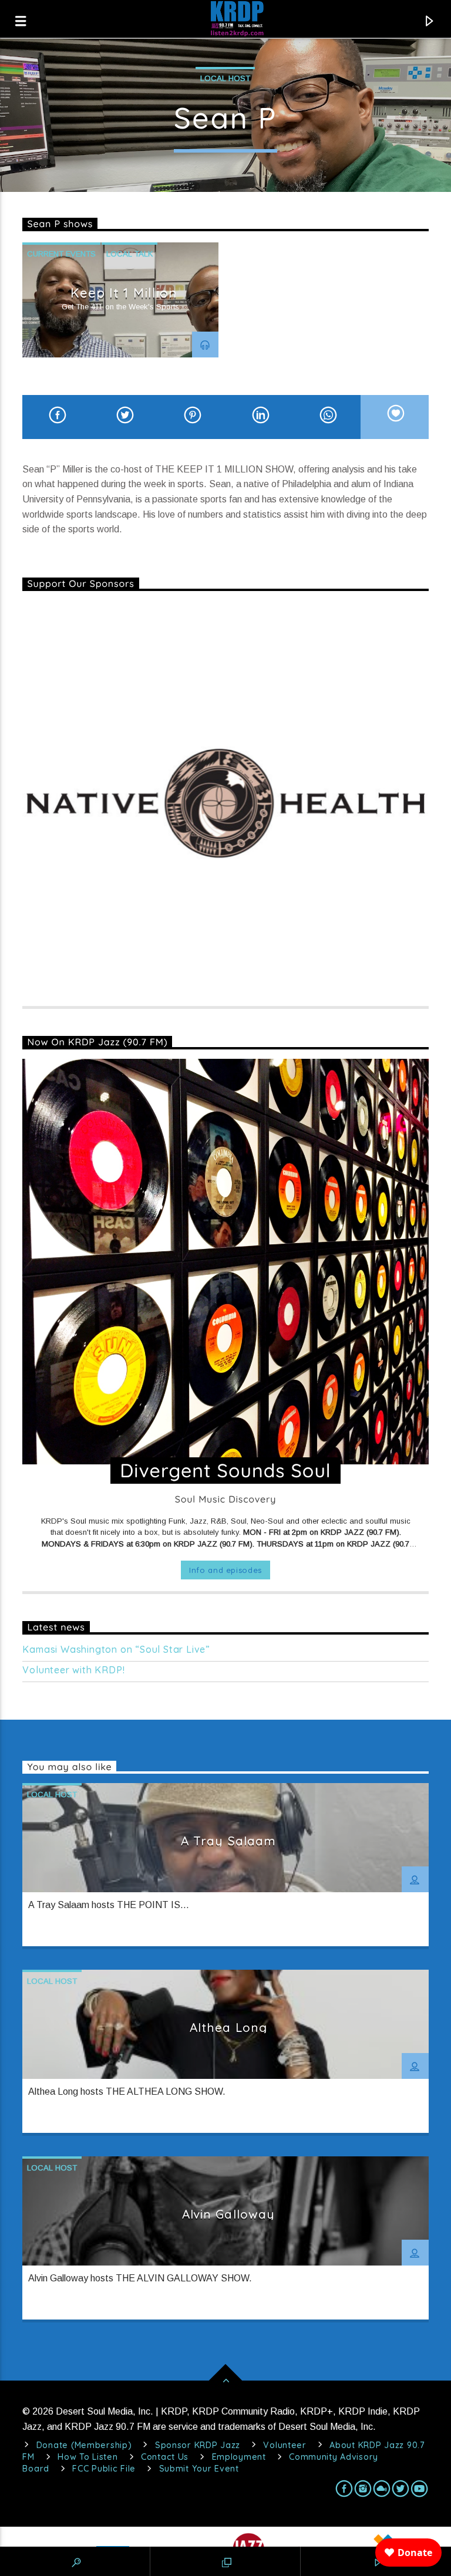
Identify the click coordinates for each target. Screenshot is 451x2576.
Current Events (61, 254)
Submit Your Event (199, 2469)
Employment (239, 2457)
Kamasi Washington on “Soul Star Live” (116, 1650)
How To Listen (87, 2457)
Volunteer (285, 2445)
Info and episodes (225, 1570)
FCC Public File (104, 2469)
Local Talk (129, 254)
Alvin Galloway (228, 2214)
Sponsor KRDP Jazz (198, 2445)
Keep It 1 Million (124, 293)
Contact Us (165, 2457)
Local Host (225, 78)
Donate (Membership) (84, 2445)
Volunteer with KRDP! (73, 1670)
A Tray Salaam (228, 1841)
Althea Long (228, 2027)
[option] (120, 300)
